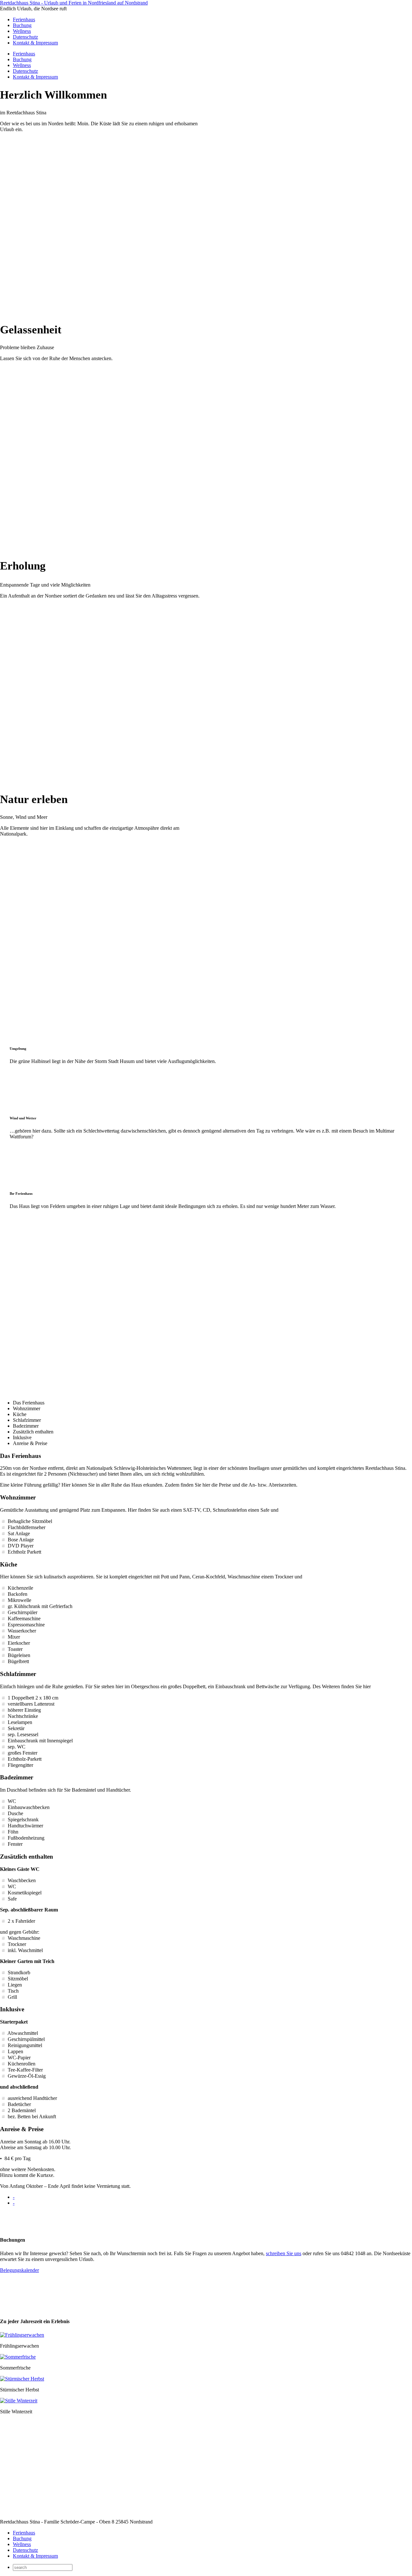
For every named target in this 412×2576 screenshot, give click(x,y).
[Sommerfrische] (18, 2357)
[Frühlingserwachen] (22, 2335)
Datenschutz (25, 37)
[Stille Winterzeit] (19, 2401)
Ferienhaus (24, 19)
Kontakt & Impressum (35, 43)
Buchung (22, 25)
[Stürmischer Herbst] (22, 2379)
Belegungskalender (19, 2270)
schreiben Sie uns (284, 2253)
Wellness (22, 31)
